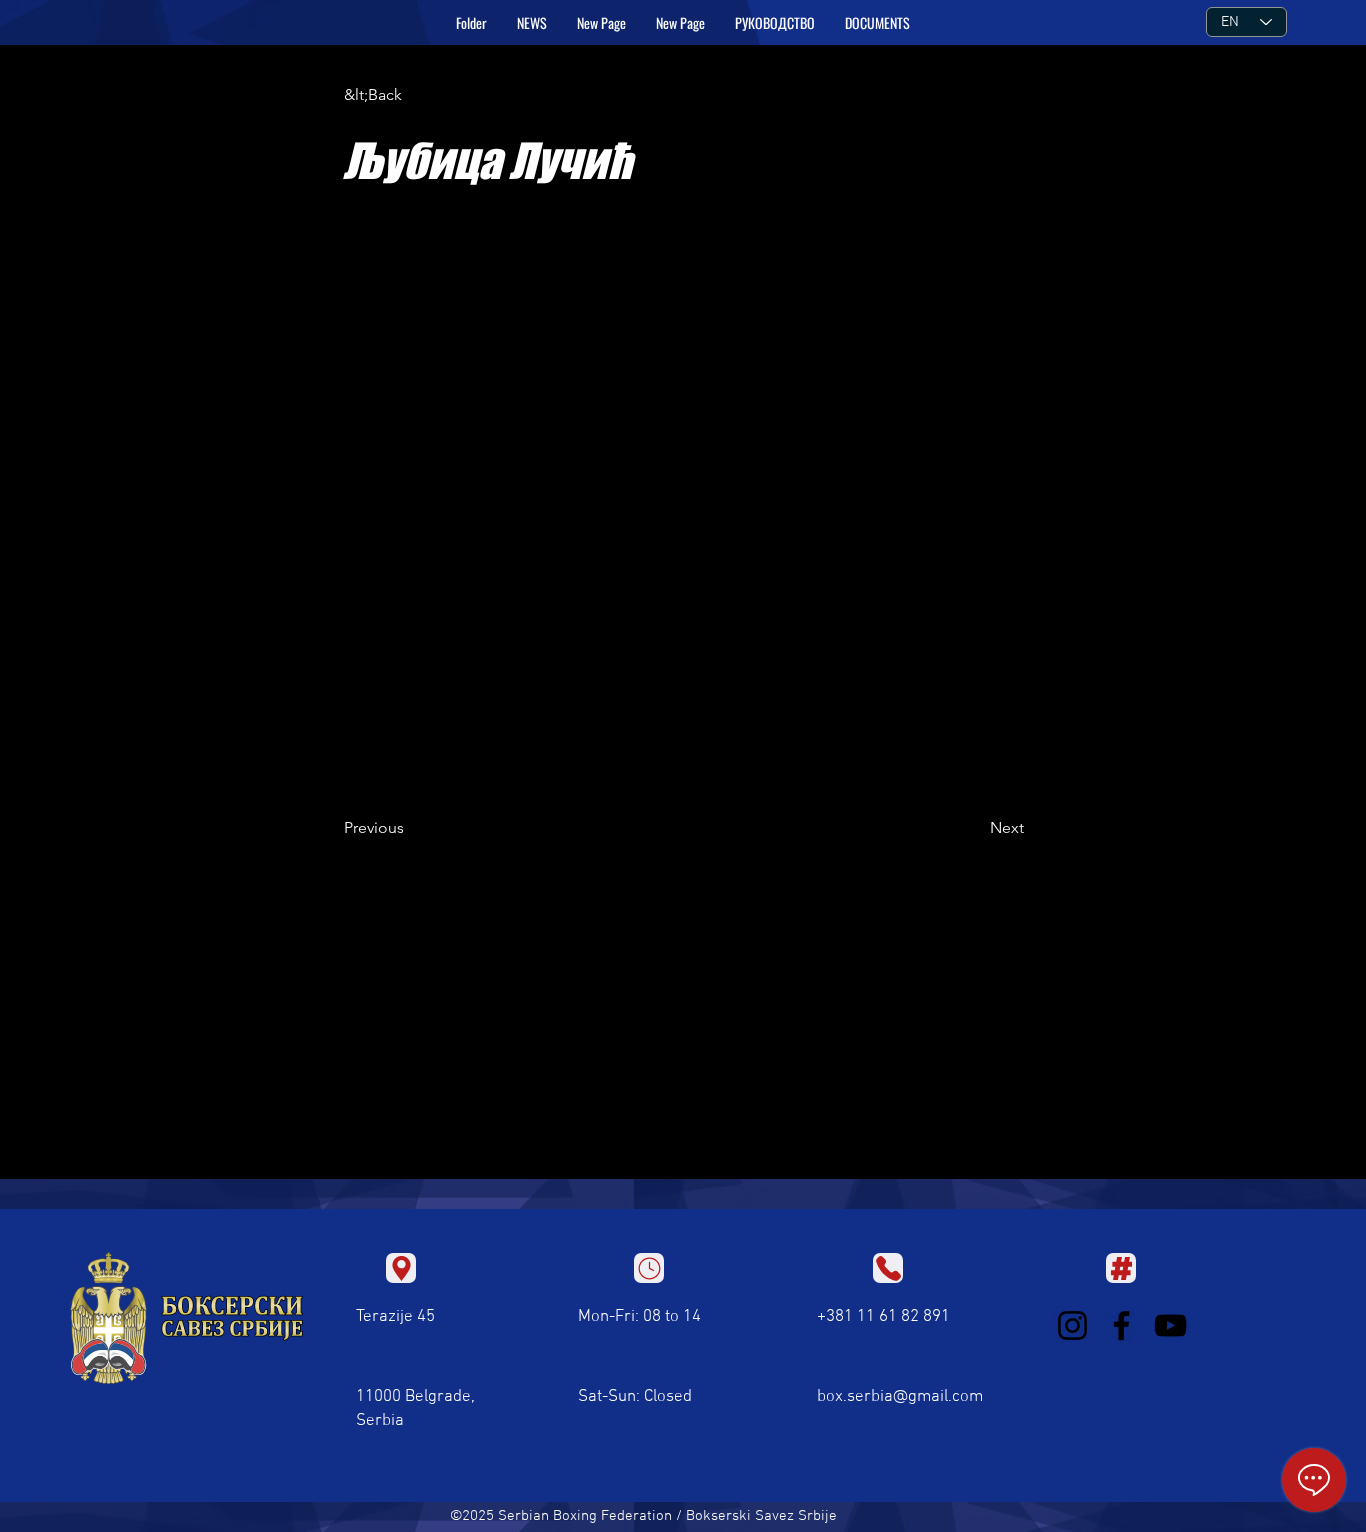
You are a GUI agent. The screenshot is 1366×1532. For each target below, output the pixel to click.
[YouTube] (1170, 1325)
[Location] (401, 1268)
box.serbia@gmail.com (900, 1397)
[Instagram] (1072, 1325)
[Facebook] (1121, 1325)
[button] (775, 23)
